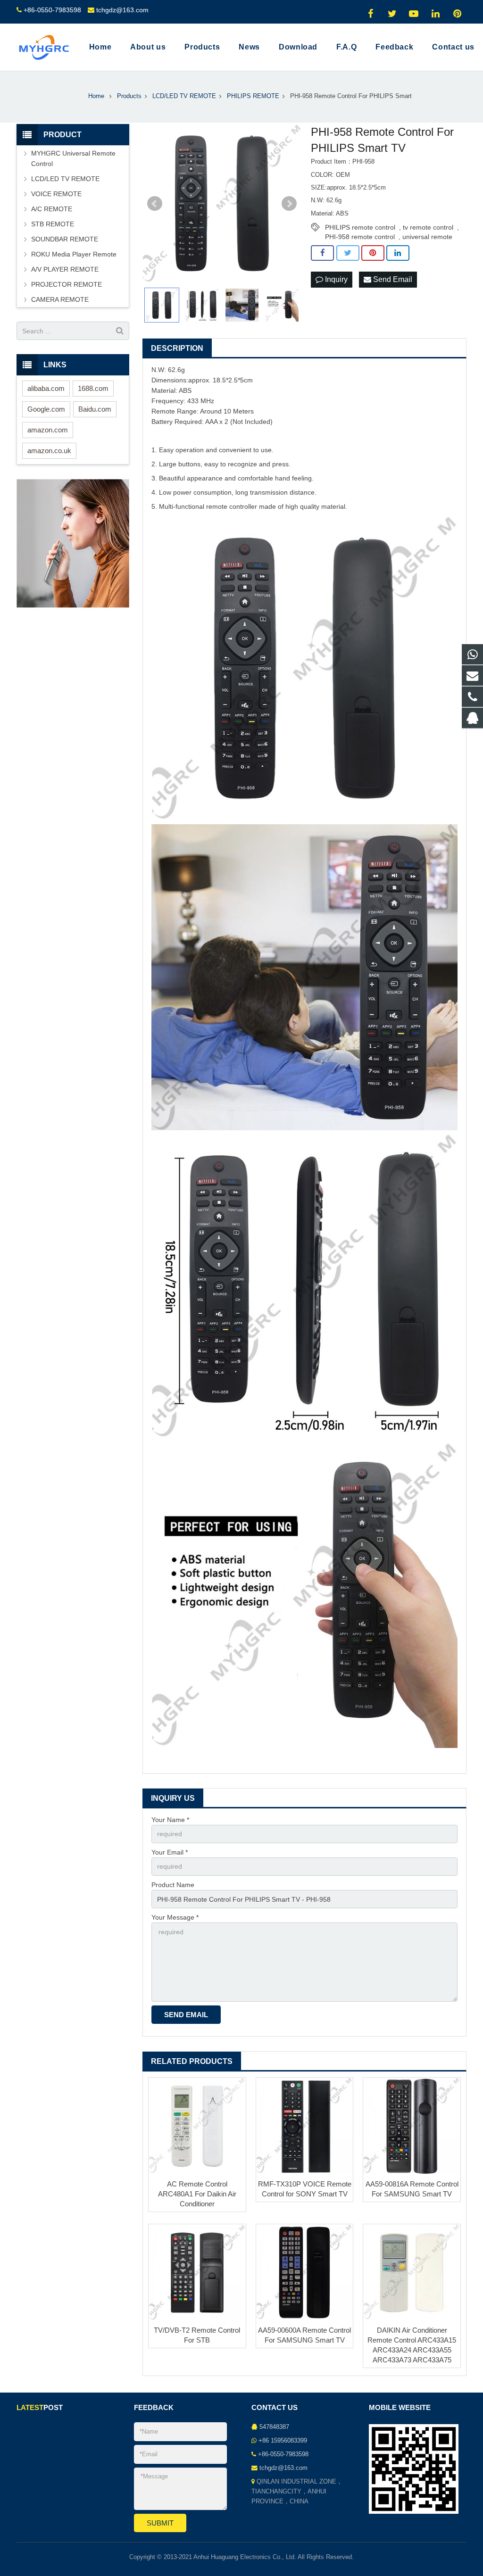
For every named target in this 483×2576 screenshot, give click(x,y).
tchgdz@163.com (122, 10)
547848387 (274, 2427)
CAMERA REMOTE (60, 299)
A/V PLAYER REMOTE (65, 269)
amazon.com (48, 430)
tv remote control (428, 227)
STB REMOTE (53, 224)
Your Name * (170, 1820)
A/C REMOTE (52, 209)
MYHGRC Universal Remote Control (73, 158)
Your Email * (170, 1852)
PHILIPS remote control (360, 227)
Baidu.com (95, 409)
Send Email (392, 279)
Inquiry (335, 279)
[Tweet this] (348, 253)
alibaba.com (46, 388)
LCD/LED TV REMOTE (65, 179)
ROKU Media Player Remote (74, 254)
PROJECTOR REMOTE (67, 284)
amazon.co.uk (49, 451)
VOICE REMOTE (56, 194)
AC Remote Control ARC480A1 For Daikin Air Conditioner (197, 2194)
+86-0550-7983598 (52, 10)
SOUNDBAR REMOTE (65, 239)
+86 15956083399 (283, 2441)
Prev (155, 204)
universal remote (427, 237)
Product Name (173, 1885)
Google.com (46, 409)
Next (289, 204)
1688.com (93, 388)
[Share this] (322, 253)
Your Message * (175, 1917)
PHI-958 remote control (360, 237)
